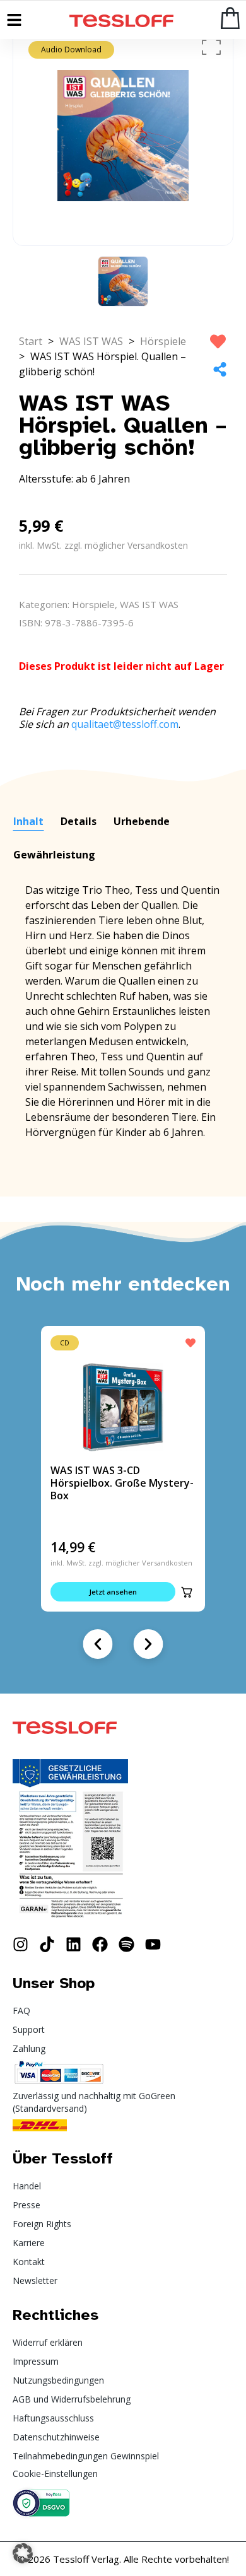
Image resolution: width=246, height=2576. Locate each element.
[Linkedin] (73, 1944)
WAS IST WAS (91, 341)
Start (31, 341)
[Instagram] (20, 1944)
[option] (123, 136)
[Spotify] (126, 1944)
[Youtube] (153, 1944)
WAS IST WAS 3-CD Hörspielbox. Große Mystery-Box (122, 1483)
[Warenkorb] (230, 18)
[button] (187, 1592)
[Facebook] (100, 1944)
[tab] (28, 822)
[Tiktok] (47, 1944)
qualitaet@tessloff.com (125, 724)
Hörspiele (163, 341)
